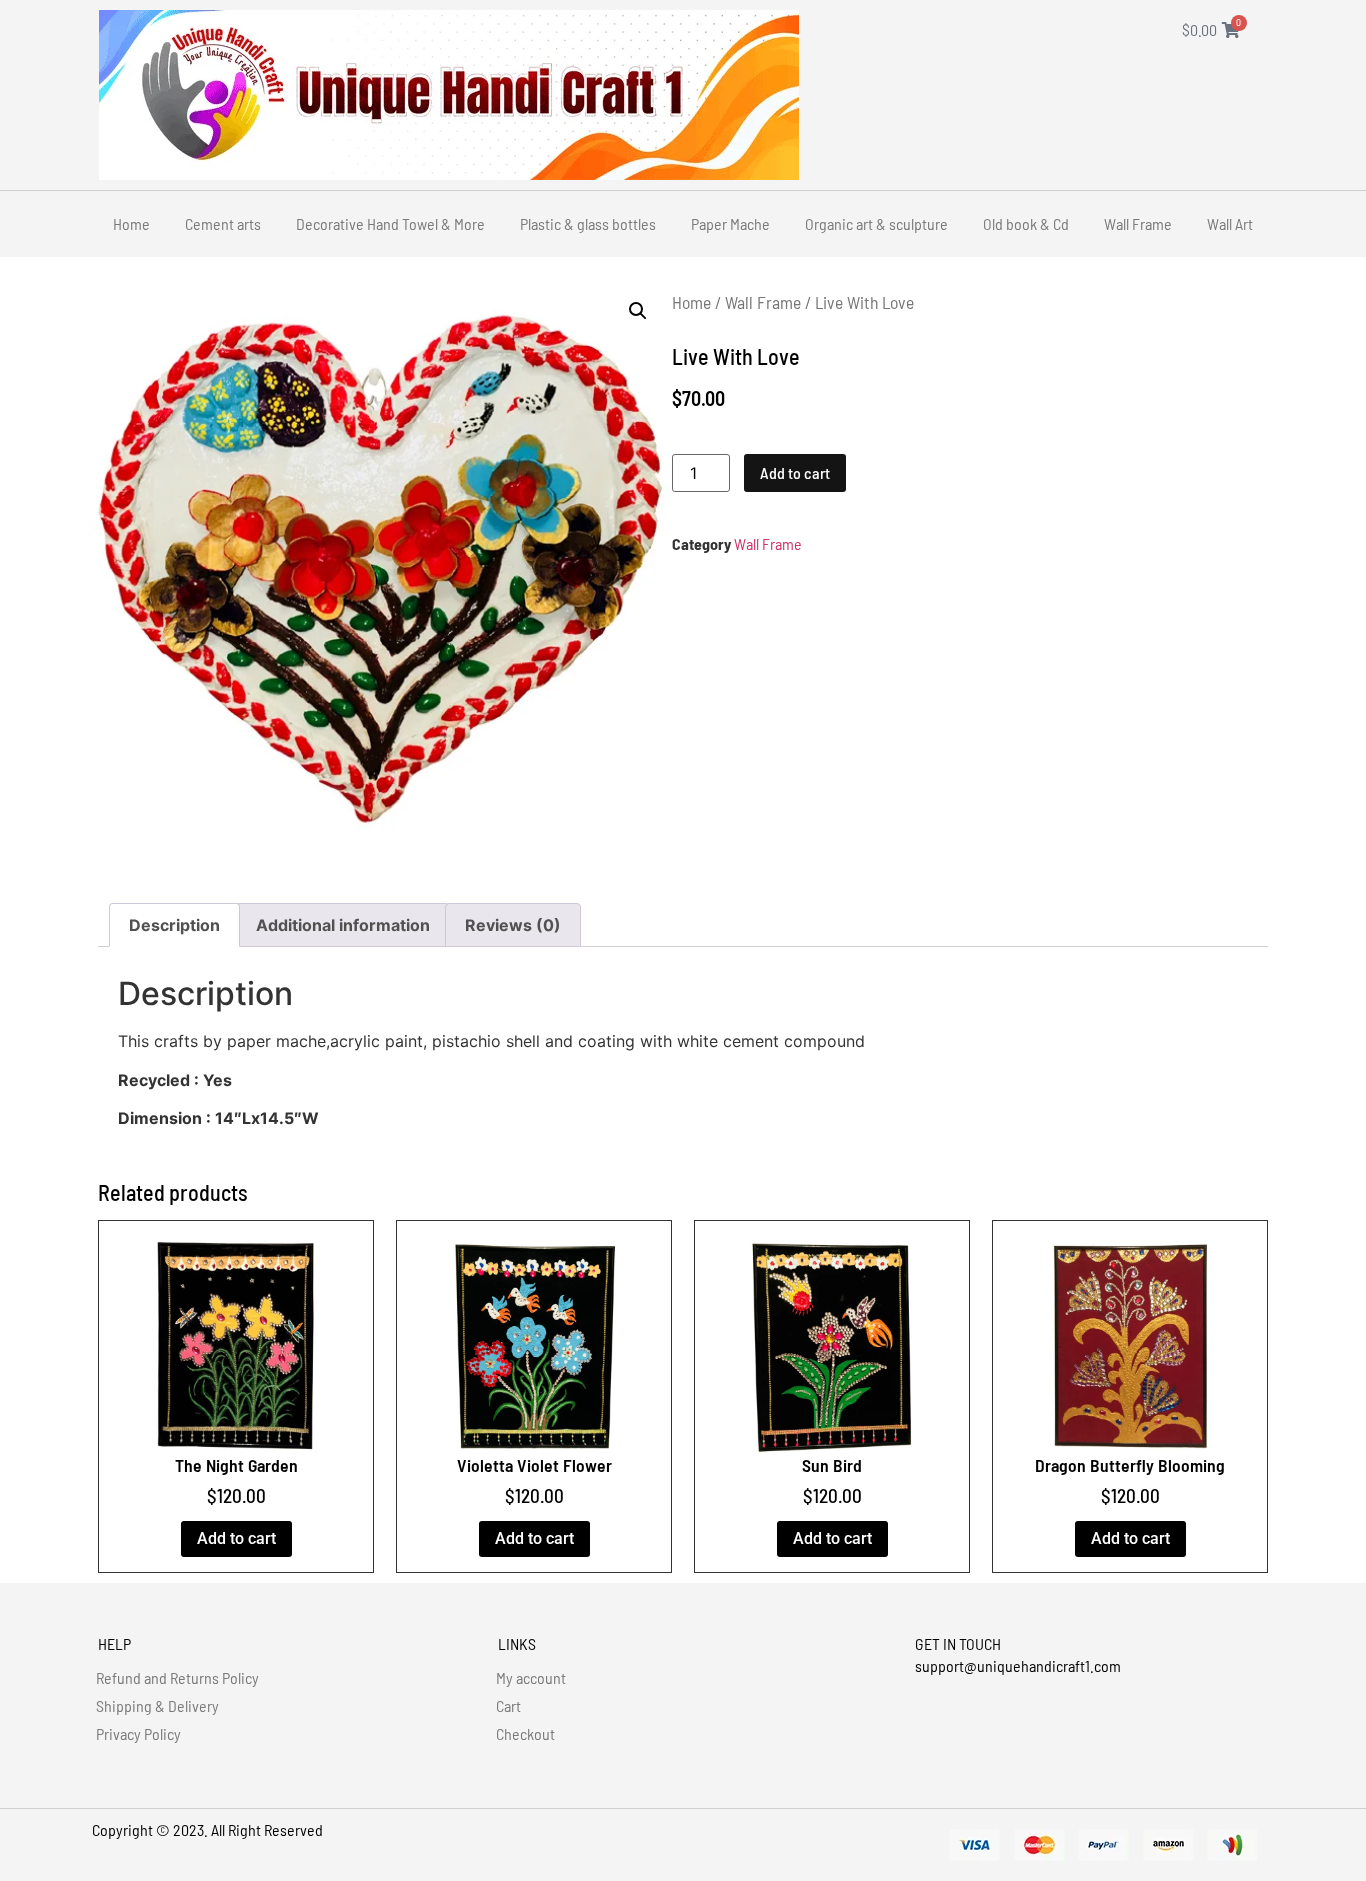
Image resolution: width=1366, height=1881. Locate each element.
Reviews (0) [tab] (513, 925)
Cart (508, 1705)
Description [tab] (174, 925)
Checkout (525, 1733)
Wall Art (1230, 223)
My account (531, 1677)
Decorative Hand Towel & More (390, 223)
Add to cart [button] (236, 1538)
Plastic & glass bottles (588, 223)
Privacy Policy (138, 1733)
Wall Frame (1138, 223)
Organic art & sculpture (876, 223)
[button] (638, 311)
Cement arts (223, 223)
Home (131, 223)
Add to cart (795, 472)
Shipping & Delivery (157, 1705)
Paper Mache (730, 223)
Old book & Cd (1026, 223)
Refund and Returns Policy (177, 1677)
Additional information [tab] (343, 925)
